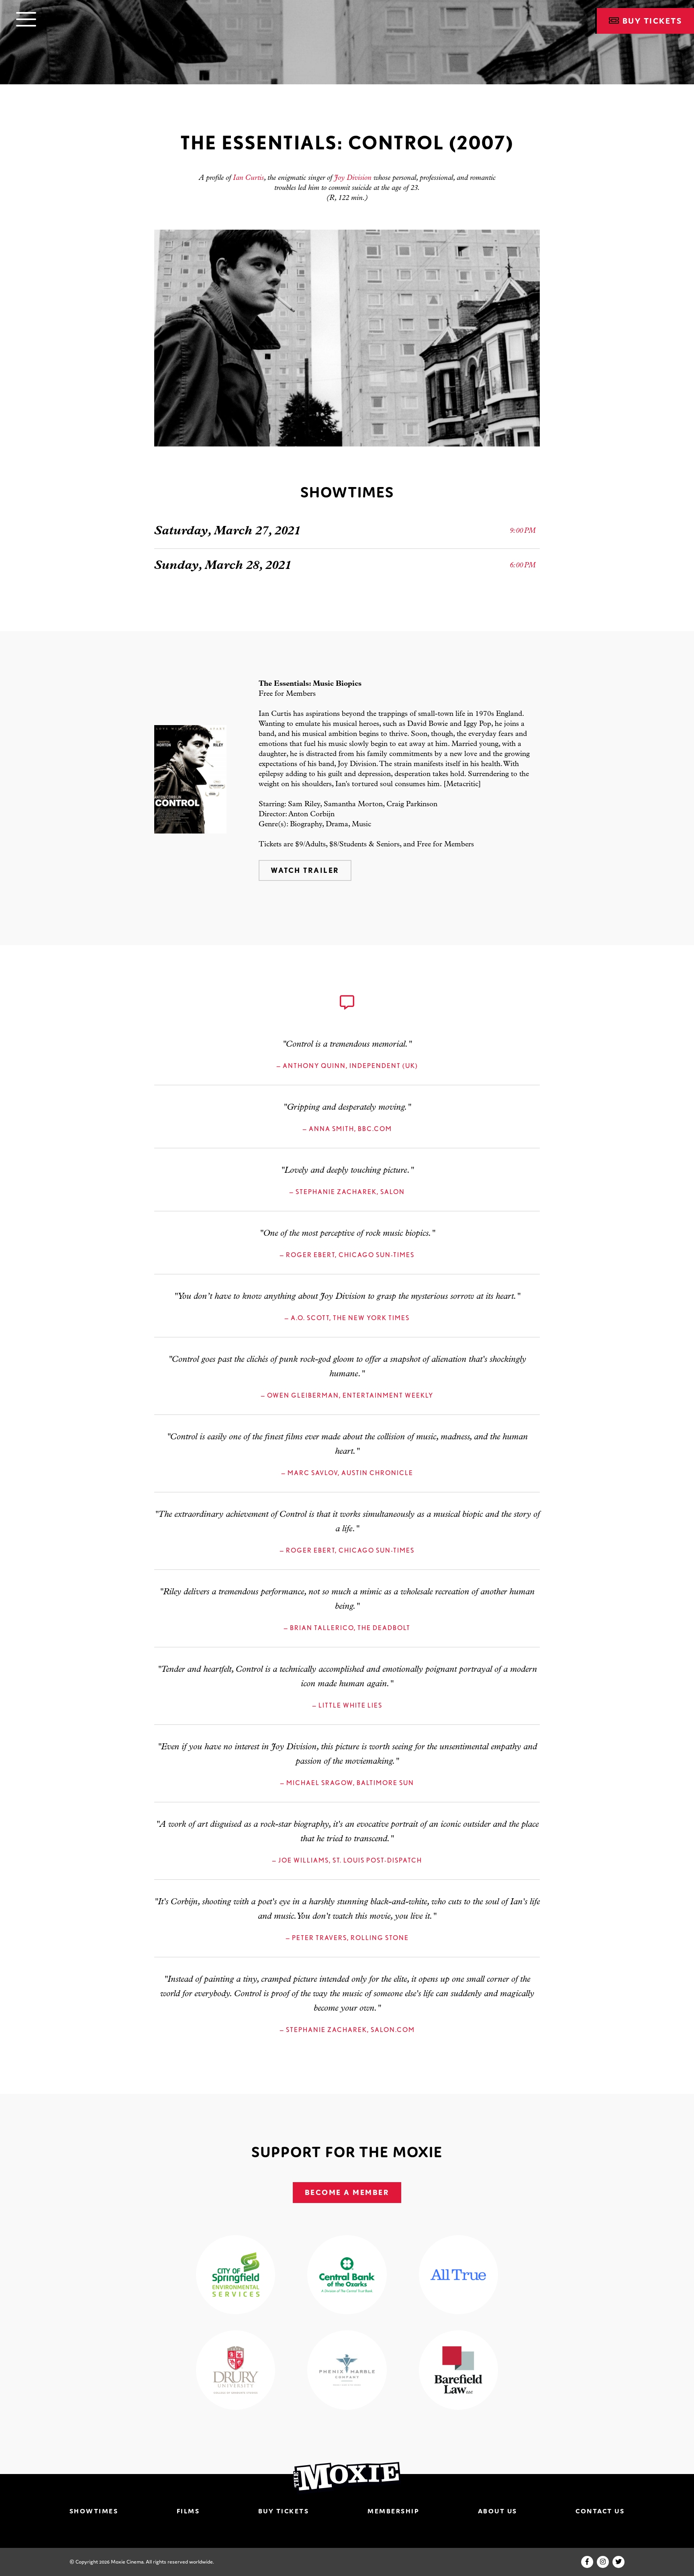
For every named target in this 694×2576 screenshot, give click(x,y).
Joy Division (353, 178)
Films (188, 2511)
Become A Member (347, 2192)
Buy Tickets (284, 2511)
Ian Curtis (248, 178)
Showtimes (94, 2511)
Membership (393, 2511)
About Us (498, 2511)
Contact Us (600, 2511)
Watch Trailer (305, 870)
